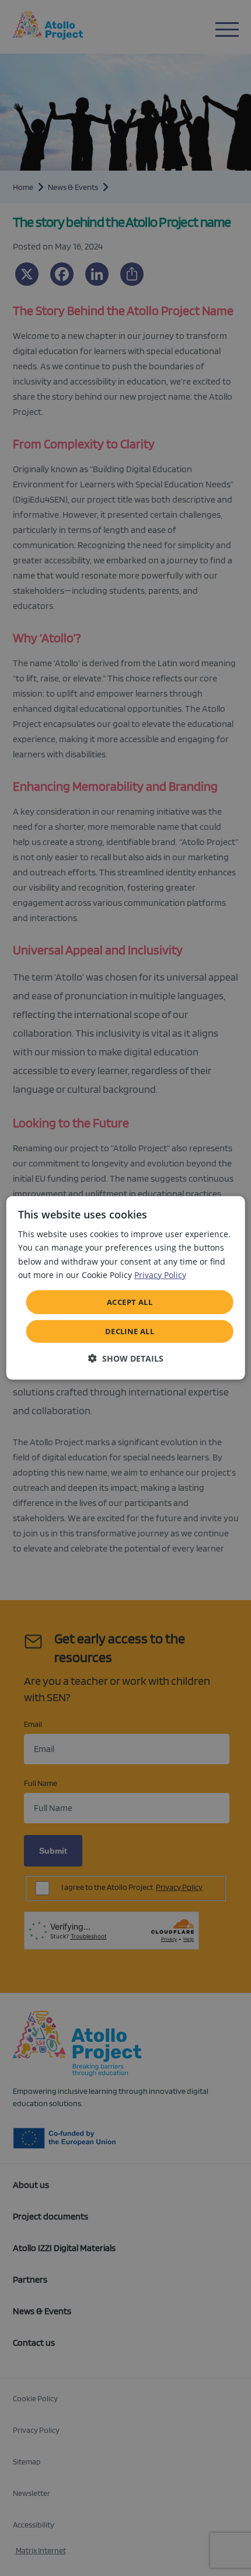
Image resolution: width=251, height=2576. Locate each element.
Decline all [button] (130, 1331)
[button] (126, 1358)
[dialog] (126, 1288)
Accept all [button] (130, 1302)
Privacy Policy (160, 1274)
